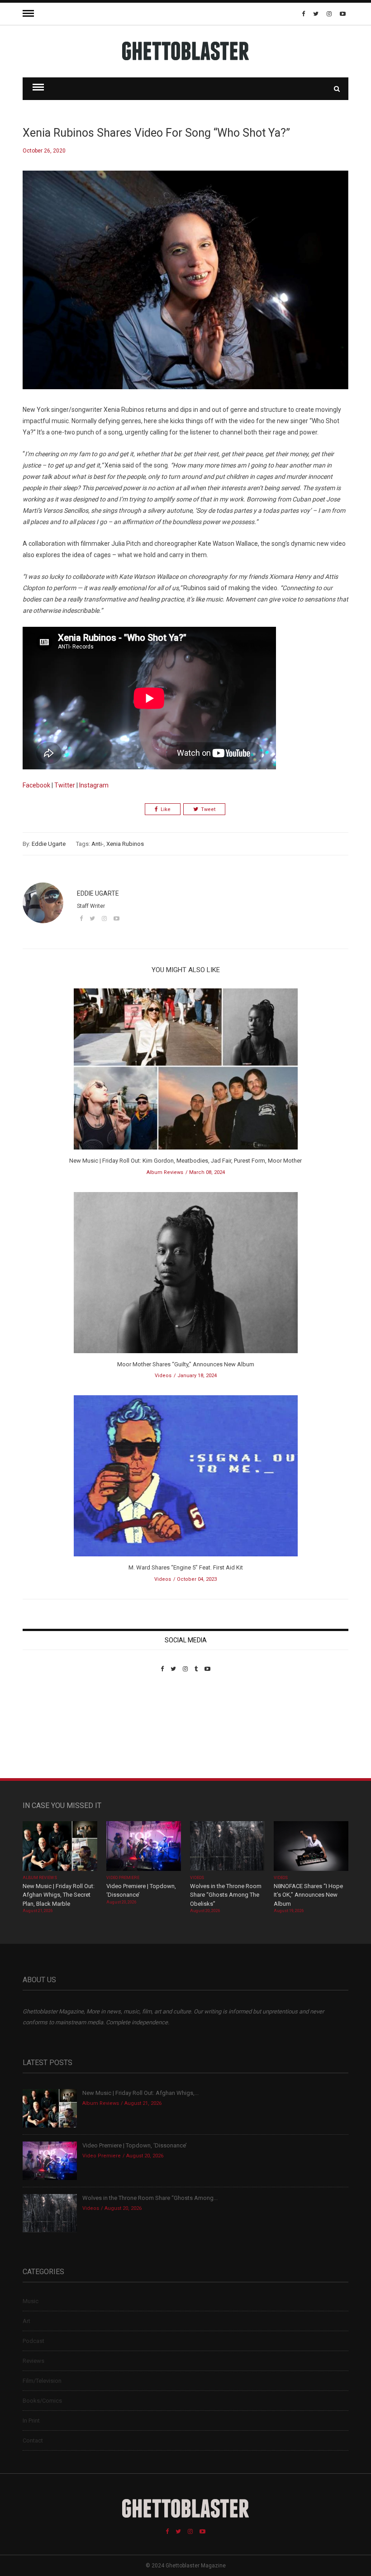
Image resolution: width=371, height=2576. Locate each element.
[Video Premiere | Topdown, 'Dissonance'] (144, 1847)
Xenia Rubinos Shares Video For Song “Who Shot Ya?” (156, 133)
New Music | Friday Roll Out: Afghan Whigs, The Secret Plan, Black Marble (59, 1895)
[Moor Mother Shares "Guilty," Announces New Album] (186, 1276)
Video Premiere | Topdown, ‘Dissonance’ (135, 2145)
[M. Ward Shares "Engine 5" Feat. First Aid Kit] (186, 1479)
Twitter (65, 785)
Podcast (33, 2341)
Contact (33, 2440)
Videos (163, 1376)
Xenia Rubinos (125, 844)
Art (26, 2321)
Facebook (36, 785)
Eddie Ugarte (49, 844)
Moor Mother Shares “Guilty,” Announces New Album (186, 1364)
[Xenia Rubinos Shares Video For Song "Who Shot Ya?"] (185, 287)
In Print (31, 2421)
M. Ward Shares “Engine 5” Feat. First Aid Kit (186, 1567)
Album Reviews (165, 1172)
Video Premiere (123, 1878)
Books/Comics (42, 2401)
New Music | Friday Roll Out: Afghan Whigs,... (140, 2093)
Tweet (208, 809)
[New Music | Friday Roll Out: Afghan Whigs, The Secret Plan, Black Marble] (60, 1847)
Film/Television (42, 2381)
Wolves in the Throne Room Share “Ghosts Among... (150, 2198)
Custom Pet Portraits (49, 1734)
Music (31, 2301)
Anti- (98, 844)
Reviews (33, 2361)
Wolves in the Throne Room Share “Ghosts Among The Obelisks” (226, 1895)
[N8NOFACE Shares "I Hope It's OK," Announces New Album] (311, 1847)
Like (166, 809)
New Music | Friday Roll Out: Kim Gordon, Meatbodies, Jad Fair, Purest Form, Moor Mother (185, 1161)
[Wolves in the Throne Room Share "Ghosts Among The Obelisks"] (227, 1847)
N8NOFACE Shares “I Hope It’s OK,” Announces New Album (308, 1895)
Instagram (94, 785)
